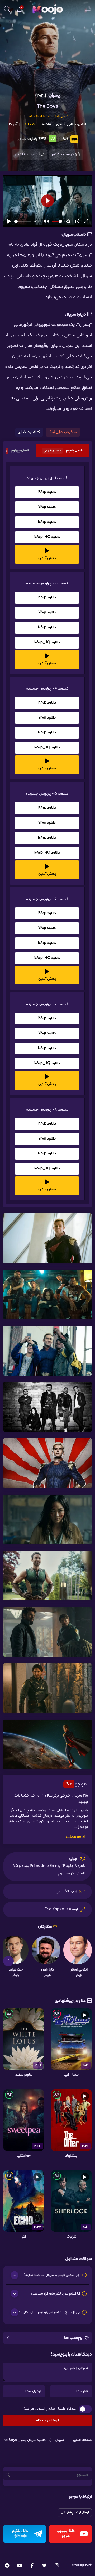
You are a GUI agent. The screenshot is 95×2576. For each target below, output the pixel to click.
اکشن (82, 124)
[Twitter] (44, 2566)
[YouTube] (20, 2566)
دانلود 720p (47, 507)
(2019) (41, 96)
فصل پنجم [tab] (63, 451)
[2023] (24, 2201)
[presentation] (87, 1961)
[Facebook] (32, 2566)
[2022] (71, 2120)
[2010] (71, 2201)
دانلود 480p (47, 492)
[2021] (71, 2039)
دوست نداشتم (27, 154)
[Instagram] (57, 2566)
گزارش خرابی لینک (60, 432)
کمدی (61, 124)
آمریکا (13, 124)
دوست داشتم (63, 154)
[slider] (23, 221)
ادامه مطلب (76, 1837)
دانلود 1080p (47, 522)
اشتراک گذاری (27, 432)
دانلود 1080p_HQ (47, 537)
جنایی (72, 124)
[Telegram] (7, 2566)
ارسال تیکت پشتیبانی (75, 2512)
